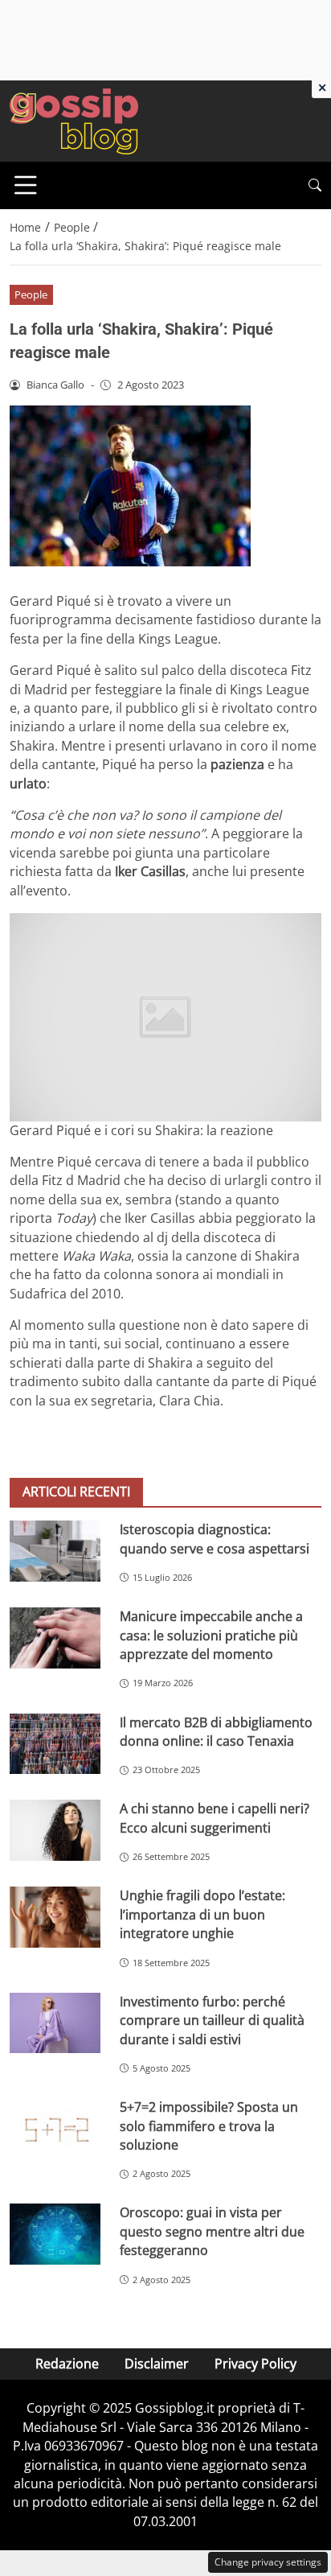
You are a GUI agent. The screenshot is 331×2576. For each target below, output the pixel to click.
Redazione (67, 2364)
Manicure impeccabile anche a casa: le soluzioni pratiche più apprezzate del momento (211, 1635)
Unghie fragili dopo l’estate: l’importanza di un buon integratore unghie (202, 1914)
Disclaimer (157, 2364)
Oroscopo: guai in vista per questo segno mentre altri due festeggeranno (212, 2231)
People (31, 294)
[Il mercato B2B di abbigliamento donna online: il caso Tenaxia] (55, 1744)
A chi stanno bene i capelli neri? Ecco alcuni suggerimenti (215, 1818)
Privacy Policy (255, 2364)
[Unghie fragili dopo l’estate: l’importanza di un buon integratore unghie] (55, 1917)
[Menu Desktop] (26, 185)
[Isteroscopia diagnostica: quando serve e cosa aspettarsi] (55, 1551)
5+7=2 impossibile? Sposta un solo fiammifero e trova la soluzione (209, 2126)
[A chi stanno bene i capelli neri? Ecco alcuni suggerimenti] (55, 1830)
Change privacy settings (268, 2562)
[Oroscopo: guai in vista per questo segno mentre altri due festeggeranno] (55, 2234)
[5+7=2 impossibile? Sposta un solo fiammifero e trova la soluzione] (55, 2129)
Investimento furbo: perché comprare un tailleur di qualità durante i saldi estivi (212, 2020)
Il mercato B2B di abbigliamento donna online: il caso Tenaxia (216, 1732)
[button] (315, 185)
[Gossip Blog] (74, 120)
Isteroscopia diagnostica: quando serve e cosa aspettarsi (215, 1539)
